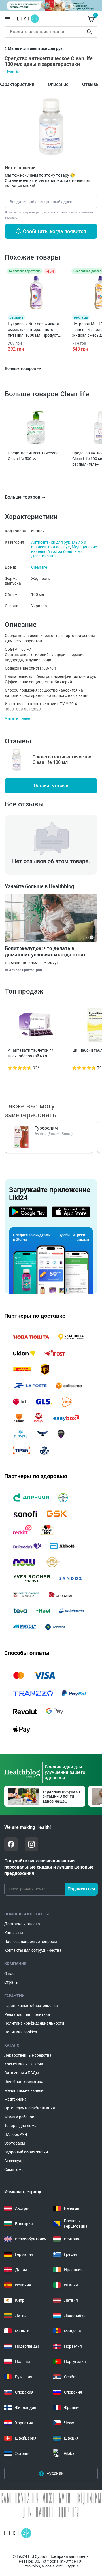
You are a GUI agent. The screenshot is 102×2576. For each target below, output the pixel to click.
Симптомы (14, 2170)
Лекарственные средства (28, 2055)
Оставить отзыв (51, 786)
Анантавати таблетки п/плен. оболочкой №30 (31, 1053)
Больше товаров (23, 497)
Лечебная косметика (24, 2082)
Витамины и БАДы (22, 2073)
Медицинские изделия (25, 2090)
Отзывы (91, 84)
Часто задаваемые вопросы (31, 1942)
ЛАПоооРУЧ (16, 2134)
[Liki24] (18, 2533)
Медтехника (15, 2099)
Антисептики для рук (51, 542)
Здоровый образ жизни (26, 2152)
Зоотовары (15, 2143)
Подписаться (81, 1889)
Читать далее (17, 718)
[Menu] (7, 19)
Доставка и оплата (22, 1924)
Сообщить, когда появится (55, 231)
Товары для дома (20, 2126)
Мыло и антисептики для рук (59, 545)
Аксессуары (15, 2161)
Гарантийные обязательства (31, 2006)
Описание (58, 84)
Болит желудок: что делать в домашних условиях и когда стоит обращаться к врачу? (45, 952)
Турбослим (46, 1128)
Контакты (14, 1933)
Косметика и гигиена (24, 2064)
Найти (90, 32)
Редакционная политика (27, 2014)
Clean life (12, 72)
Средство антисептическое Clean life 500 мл (33, 456)
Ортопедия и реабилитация (30, 2108)
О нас (9, 1974)
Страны (11, 1982)
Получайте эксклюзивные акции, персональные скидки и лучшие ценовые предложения (49, 1867)
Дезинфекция (44, 556)
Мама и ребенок (19, 2117)
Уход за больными (65, 551)
